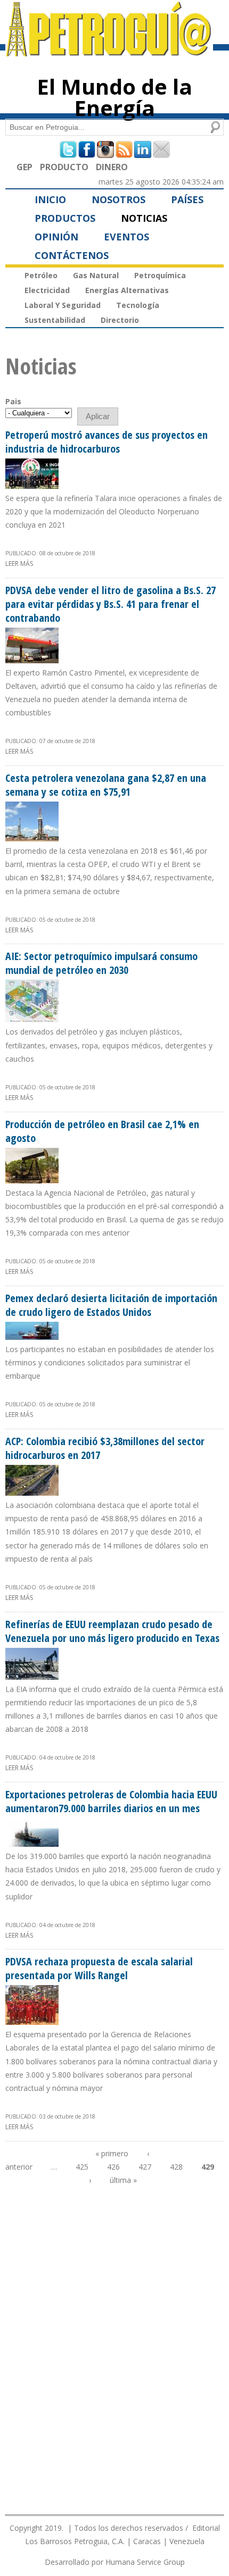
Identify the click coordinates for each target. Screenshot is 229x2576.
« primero (112, 2153)
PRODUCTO (64, 167)
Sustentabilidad (55, 320)
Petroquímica (160, 275)
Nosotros (118, 199)
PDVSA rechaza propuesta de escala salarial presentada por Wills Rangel (99, 1968)
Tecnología (138, 305)
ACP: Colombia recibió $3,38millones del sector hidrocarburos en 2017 (105, 1448)
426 (113, 2167)
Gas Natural (96, 275)
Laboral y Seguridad (63, 305)
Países (187, 199)
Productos (65, 218)
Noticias (144, 218)
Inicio (50, 199)
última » (123, 2180)
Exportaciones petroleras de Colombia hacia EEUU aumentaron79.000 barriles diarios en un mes (111, 1801)
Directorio (120, 320)
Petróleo (41, 275)
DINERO (112, 167)
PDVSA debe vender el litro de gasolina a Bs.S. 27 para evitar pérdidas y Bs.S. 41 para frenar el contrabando (111, 604)
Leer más (19, 564)
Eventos (126, 237)
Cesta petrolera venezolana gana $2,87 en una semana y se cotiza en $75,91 (106, 785)
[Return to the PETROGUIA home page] (109, 52)
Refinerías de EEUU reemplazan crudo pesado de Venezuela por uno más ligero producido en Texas (112, 1631)
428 (176, 2167)
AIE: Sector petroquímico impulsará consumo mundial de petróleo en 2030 (101, 963)
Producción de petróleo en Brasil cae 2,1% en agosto (102, 1131)
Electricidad (47, 290)
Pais (13, 401)
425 (82, 2167)
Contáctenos (72, 255)
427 (145, 2167)
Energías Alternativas (127, 290)
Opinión (56, 237)
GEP (24, 167)
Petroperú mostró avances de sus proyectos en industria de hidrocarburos (107, 442)
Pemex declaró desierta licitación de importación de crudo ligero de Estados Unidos (111, 1305)
